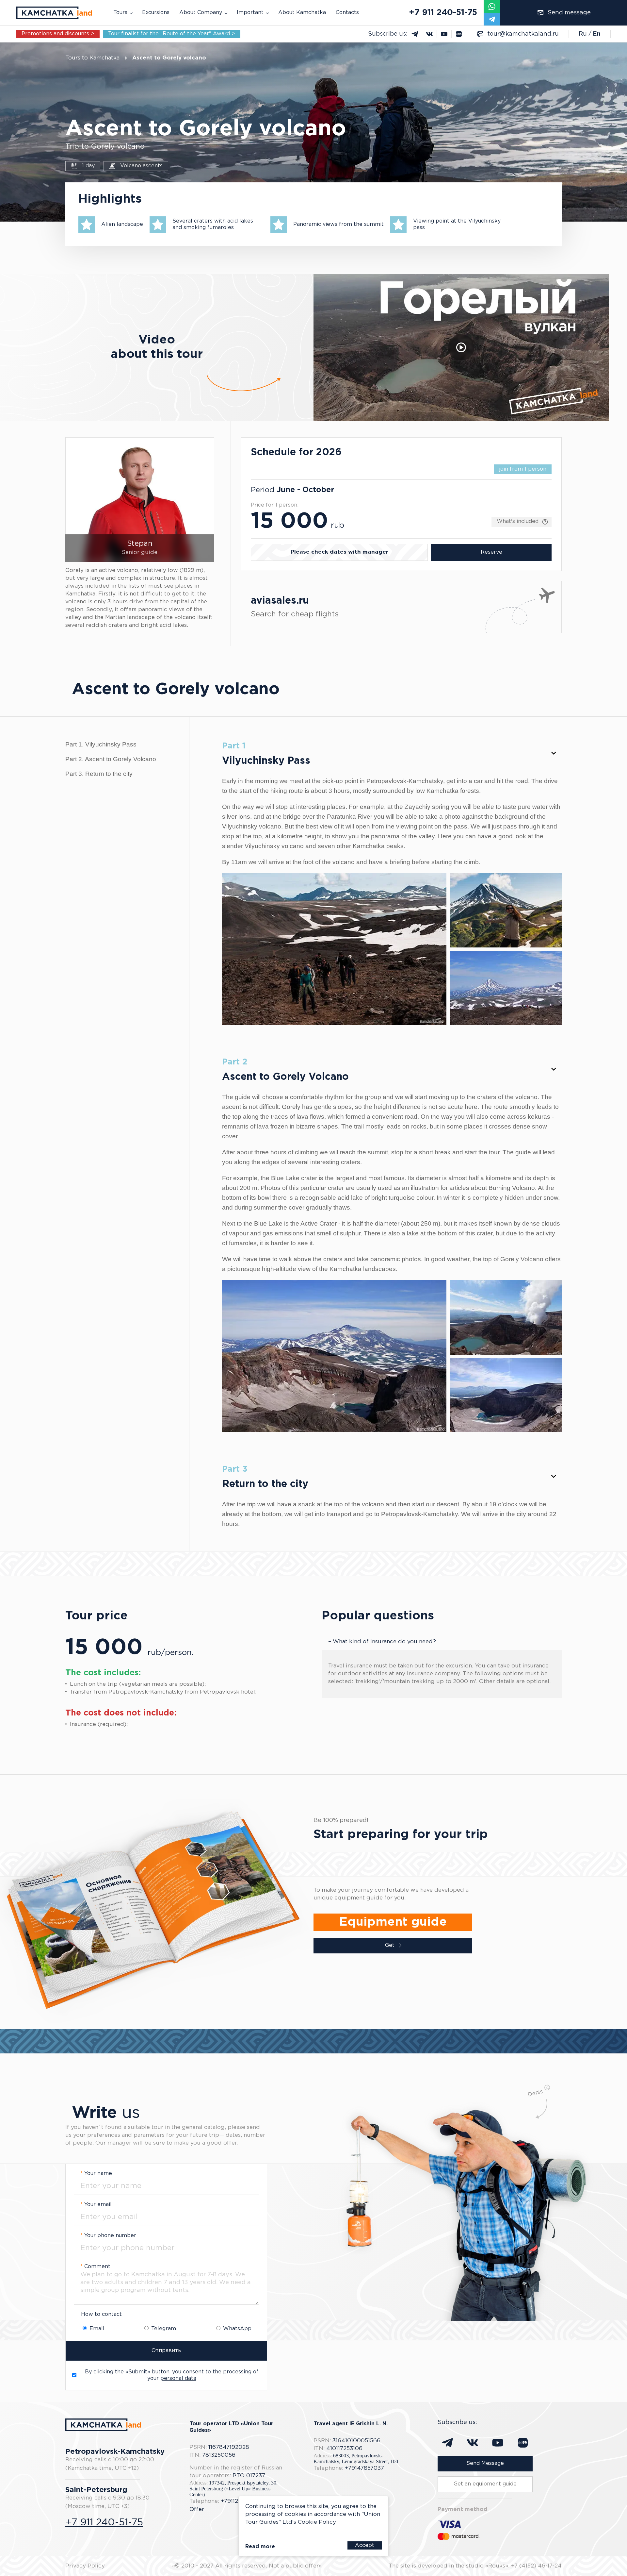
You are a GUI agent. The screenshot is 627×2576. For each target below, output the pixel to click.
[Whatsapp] (492, 6)
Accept (365, 2545)
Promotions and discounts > (58, 34)
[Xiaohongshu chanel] (459, 34)
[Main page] (54, 13)
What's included (518, 521)
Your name (96, 2174)
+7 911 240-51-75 (443, 13)
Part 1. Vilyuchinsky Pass (101, 744)
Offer (197, 2509)
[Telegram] (492, 19)
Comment (95, 2267)
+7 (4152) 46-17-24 (536, 2566)
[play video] (461, 347)
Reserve (491, 552)
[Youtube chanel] (444, 34)
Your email (96, 2205)
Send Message (485, 2463)
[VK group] (430, 34)
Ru (583, 34)
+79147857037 (364, 2468)
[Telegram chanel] (415, 34)
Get (390, 1945)
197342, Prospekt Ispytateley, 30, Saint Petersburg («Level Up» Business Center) (233, 2489)
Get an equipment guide (485, 2484)
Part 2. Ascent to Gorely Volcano (111, 759)
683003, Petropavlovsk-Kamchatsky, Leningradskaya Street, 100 (356, 2459)
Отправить (166, 2351)
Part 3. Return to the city (99, 774)
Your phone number (108, 2236)
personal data (178, 2378)
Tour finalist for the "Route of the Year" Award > (172, 34)
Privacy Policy (85, 2566)
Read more (260, 2547)
